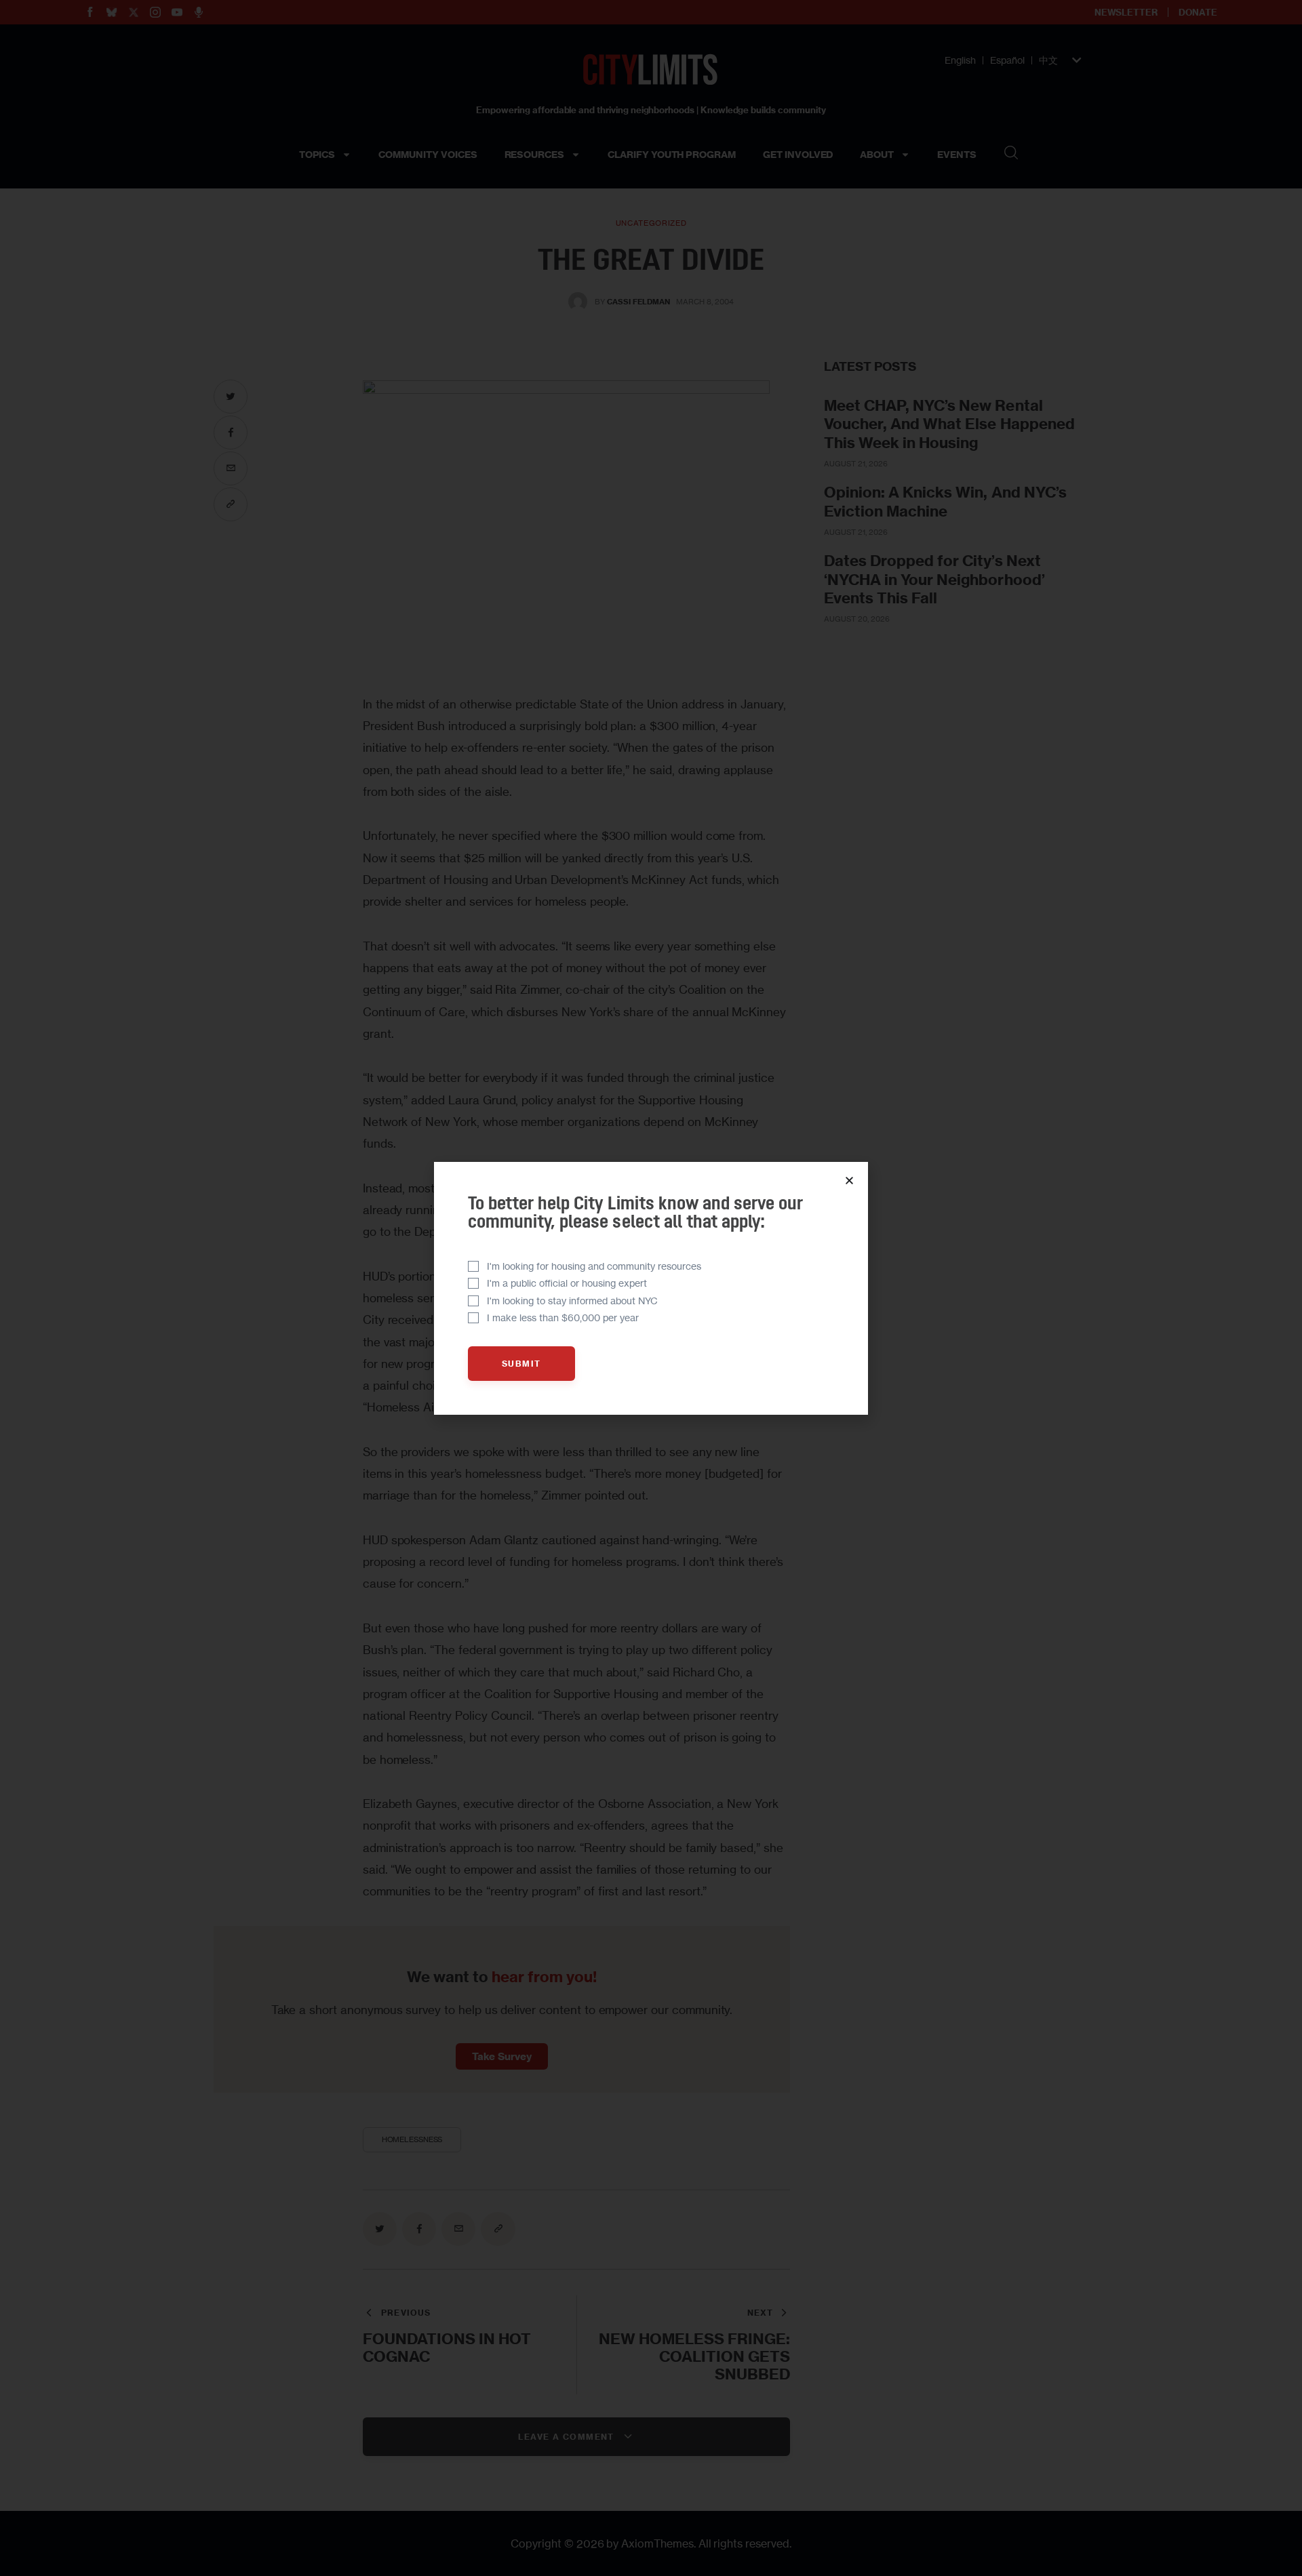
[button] (849, 1181)
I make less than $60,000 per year (563, 1317)
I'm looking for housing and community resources (594, 1266)
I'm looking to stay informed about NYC (572, 1301)
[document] (651, 1288)
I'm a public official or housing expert (567, 1283)
